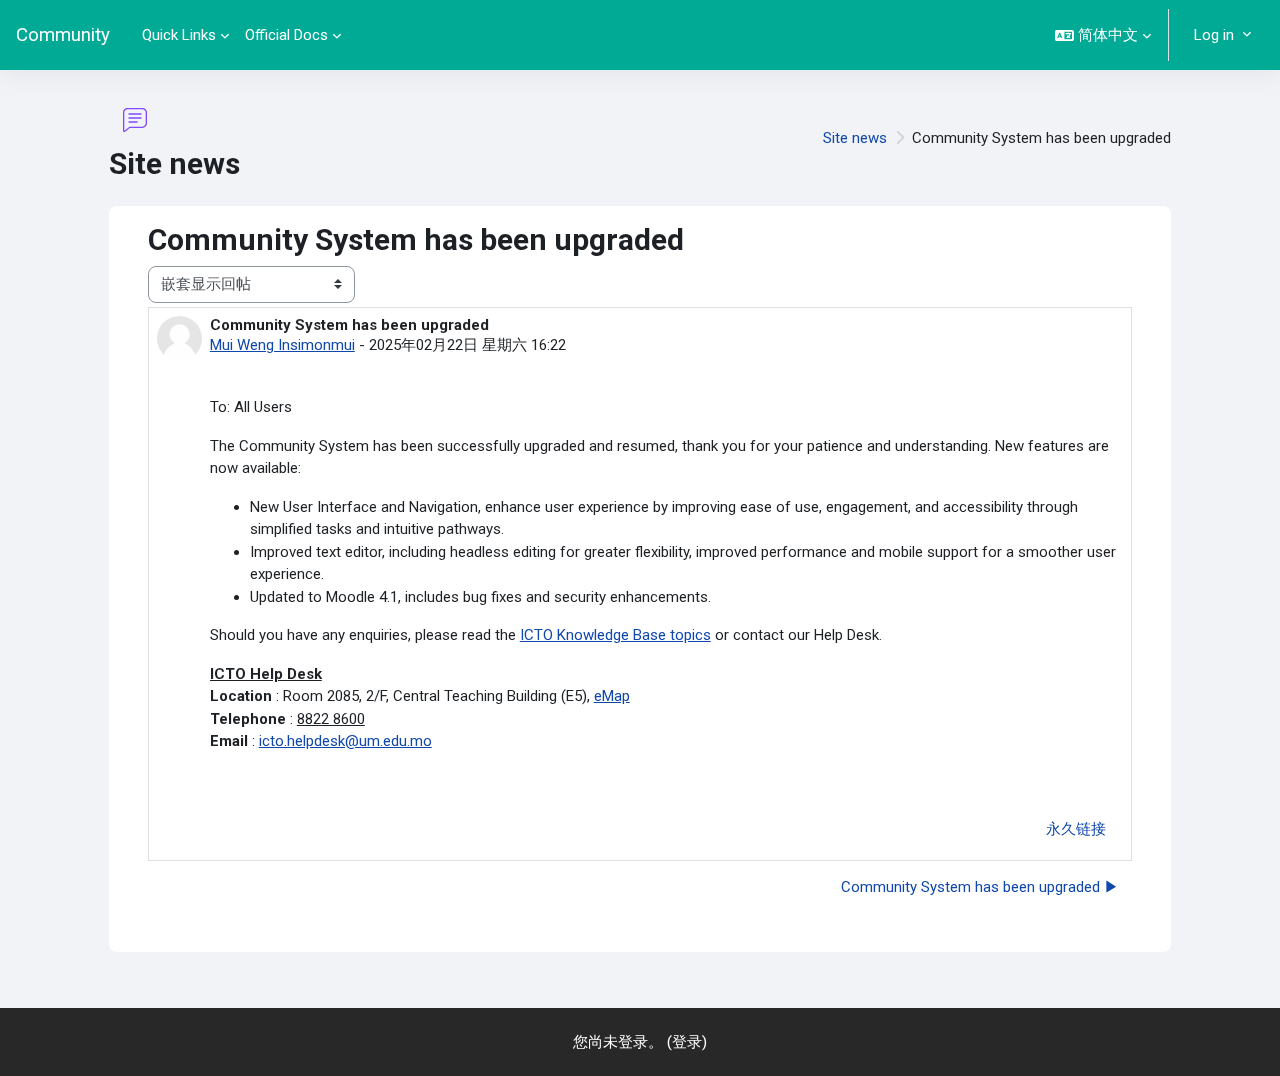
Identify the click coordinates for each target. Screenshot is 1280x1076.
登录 (687, 1042)
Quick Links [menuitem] (179, 35)
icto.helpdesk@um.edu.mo (345, 741)
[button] (1103, 35)
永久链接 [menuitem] (1076, 829)
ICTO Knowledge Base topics (615, 635)
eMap (612, 696)
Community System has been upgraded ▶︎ (980, 887)
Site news (855, 138)
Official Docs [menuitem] (286, 35)
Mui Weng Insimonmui (282, 345)
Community (63, 35)
